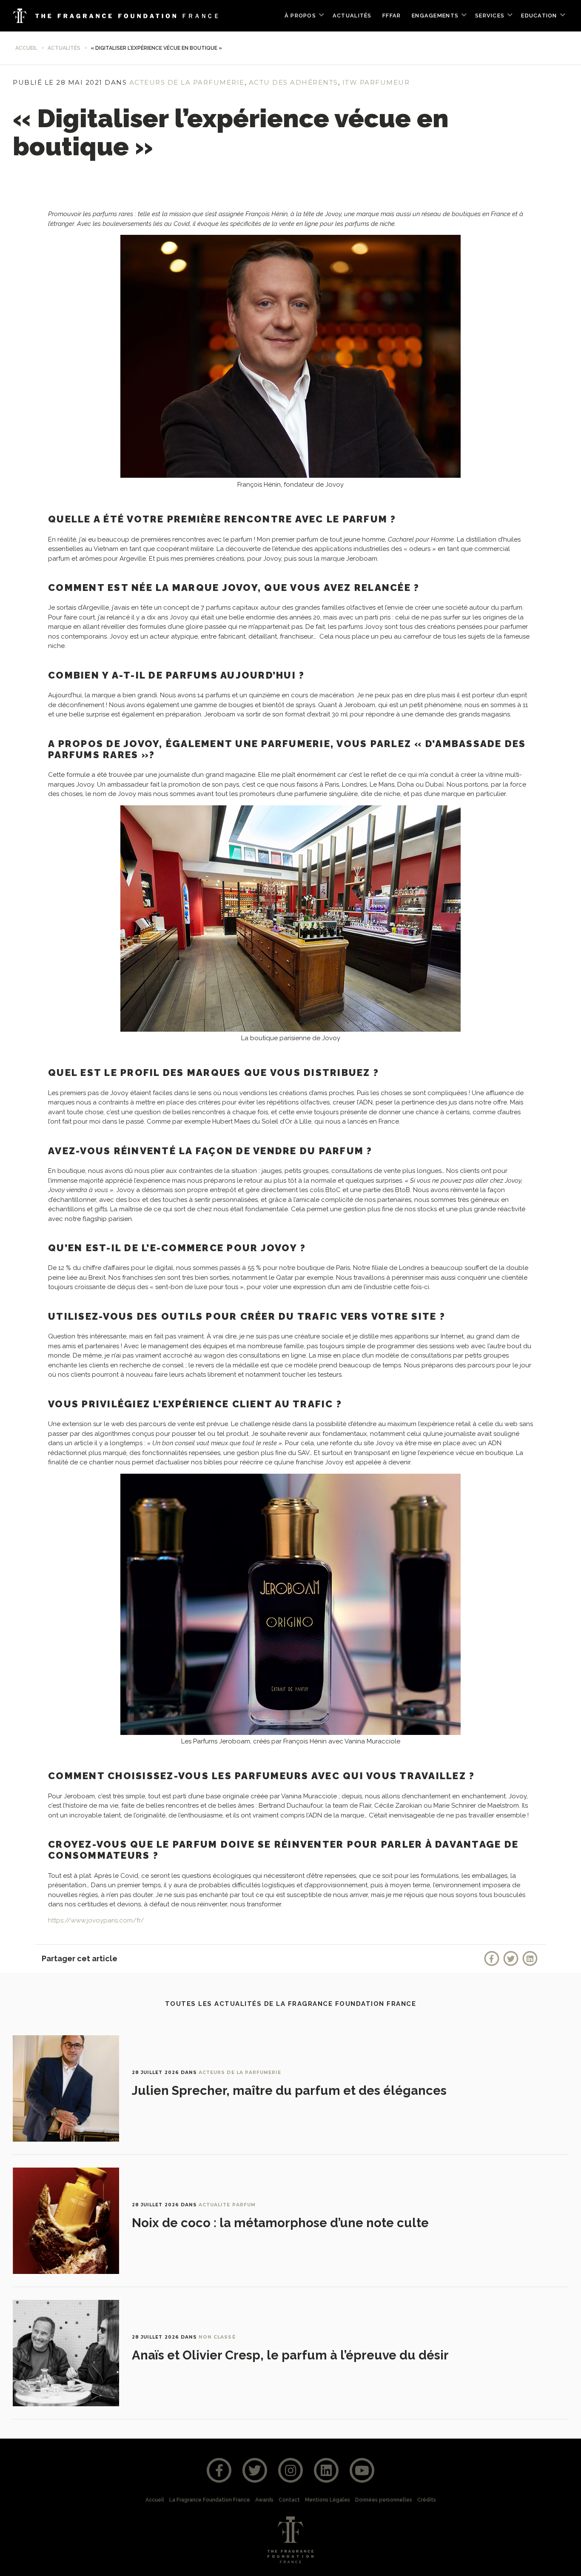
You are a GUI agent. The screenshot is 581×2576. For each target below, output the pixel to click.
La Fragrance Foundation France (210, 2500)
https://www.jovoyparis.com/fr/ (96, 1920)
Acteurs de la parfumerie (187, 82)
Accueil (26, 48)
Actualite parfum (227, 2205)
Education (539, 16)
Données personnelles (384, 2500)
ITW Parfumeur (376, 82)
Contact (289, 2500)
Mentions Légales (328, 2500)
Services (490, 16)
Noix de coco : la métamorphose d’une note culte (280, 2223)
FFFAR (392, 16)
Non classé (217, 2337)
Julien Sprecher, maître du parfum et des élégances (289, 2091)
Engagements (435, 16)
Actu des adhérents (293, 82)
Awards (264, 2500)
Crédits (427, 2500)
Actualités (352, 16)
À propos (300, 16)
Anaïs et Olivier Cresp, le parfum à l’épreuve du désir (290, 2355)
